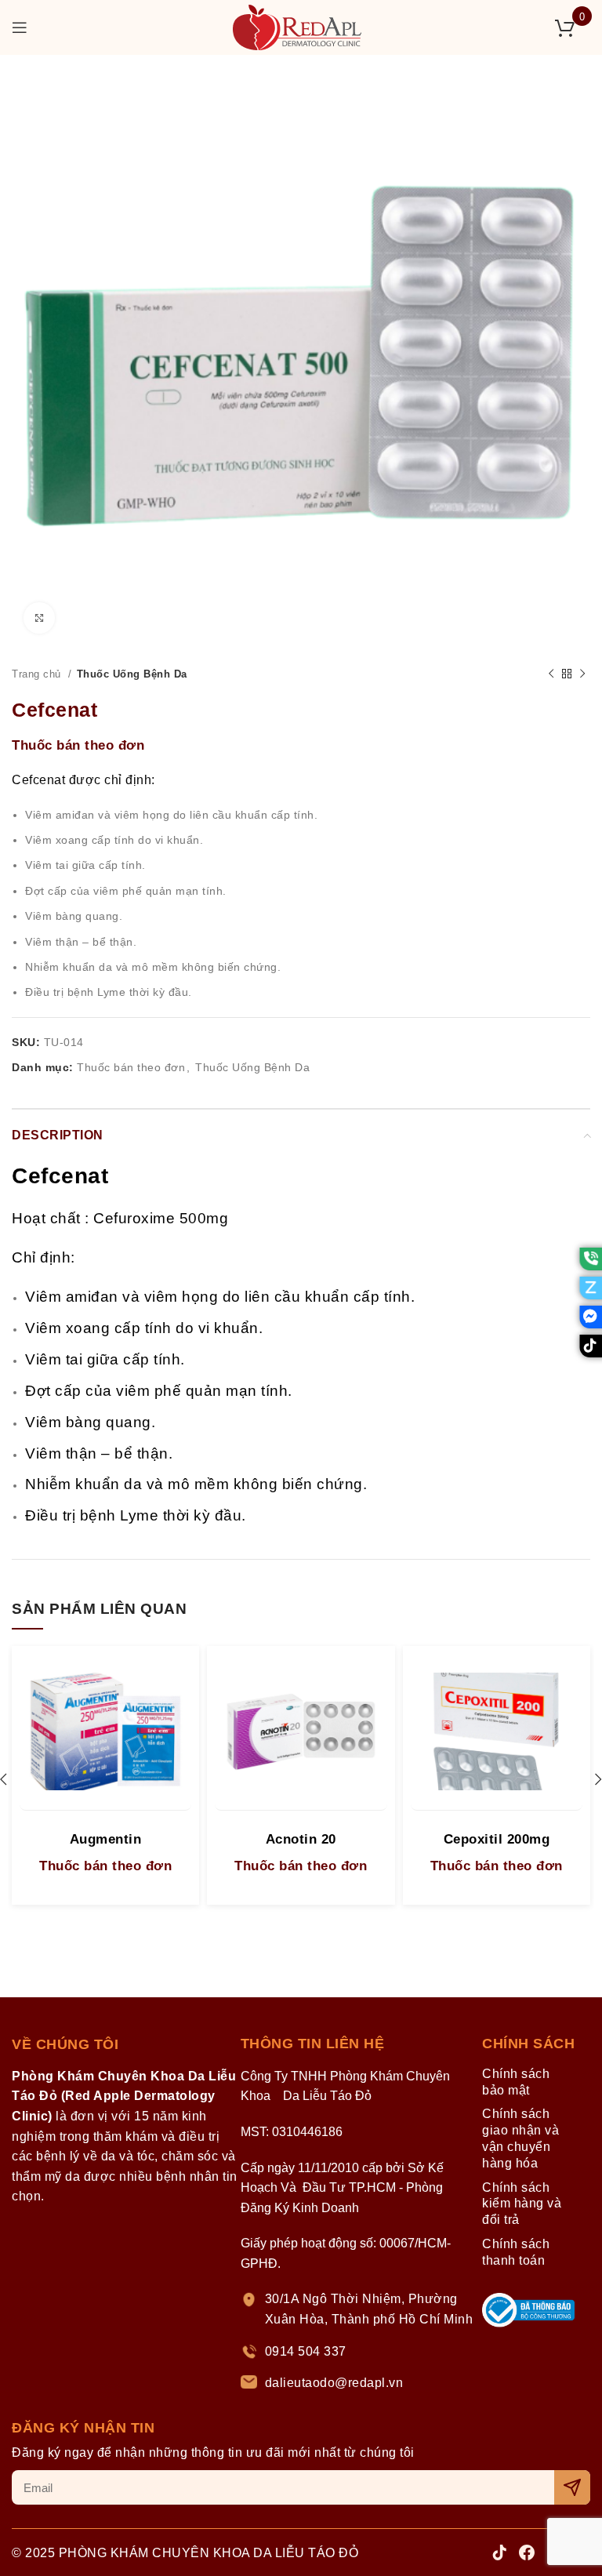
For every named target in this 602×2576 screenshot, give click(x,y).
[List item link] (359, 2309)
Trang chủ (38, 674)
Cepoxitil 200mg (497, 1839)
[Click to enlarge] (39, 618)
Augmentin (106, 1839)
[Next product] (582, 674)
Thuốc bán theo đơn (78, 745)
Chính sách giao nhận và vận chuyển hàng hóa (520, 2138)
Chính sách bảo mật (516, 2082)
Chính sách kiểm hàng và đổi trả (522, 2204)
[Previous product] (551, 674)
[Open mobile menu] (20, 27)
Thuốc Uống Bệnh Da (132, 674)
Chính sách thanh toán (516, 2252)
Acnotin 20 (301, 1839)
